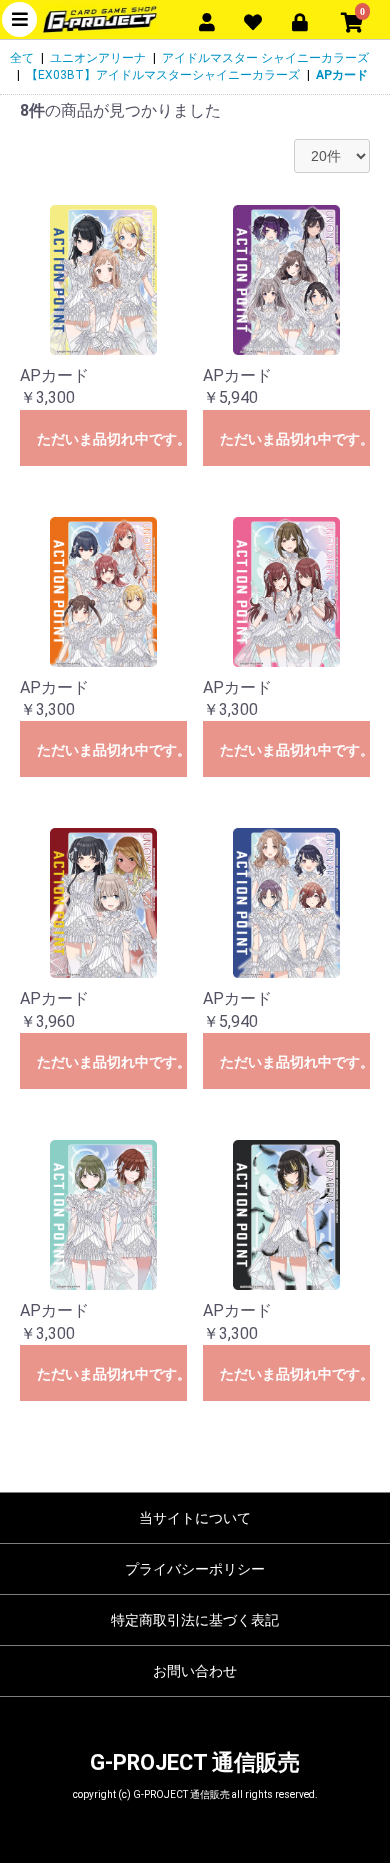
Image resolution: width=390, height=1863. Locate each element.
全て (22, 58)
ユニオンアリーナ (98, 58)
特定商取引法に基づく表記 (195, 1620)
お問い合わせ (195, 1671)
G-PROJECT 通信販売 (195, 1762)
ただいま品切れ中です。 (112, 439)
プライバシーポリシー (195, 1569)
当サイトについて (195, 1518)
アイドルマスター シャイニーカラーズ (265, 58)
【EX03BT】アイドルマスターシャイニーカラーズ (163, 75)
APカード (342, 75)
